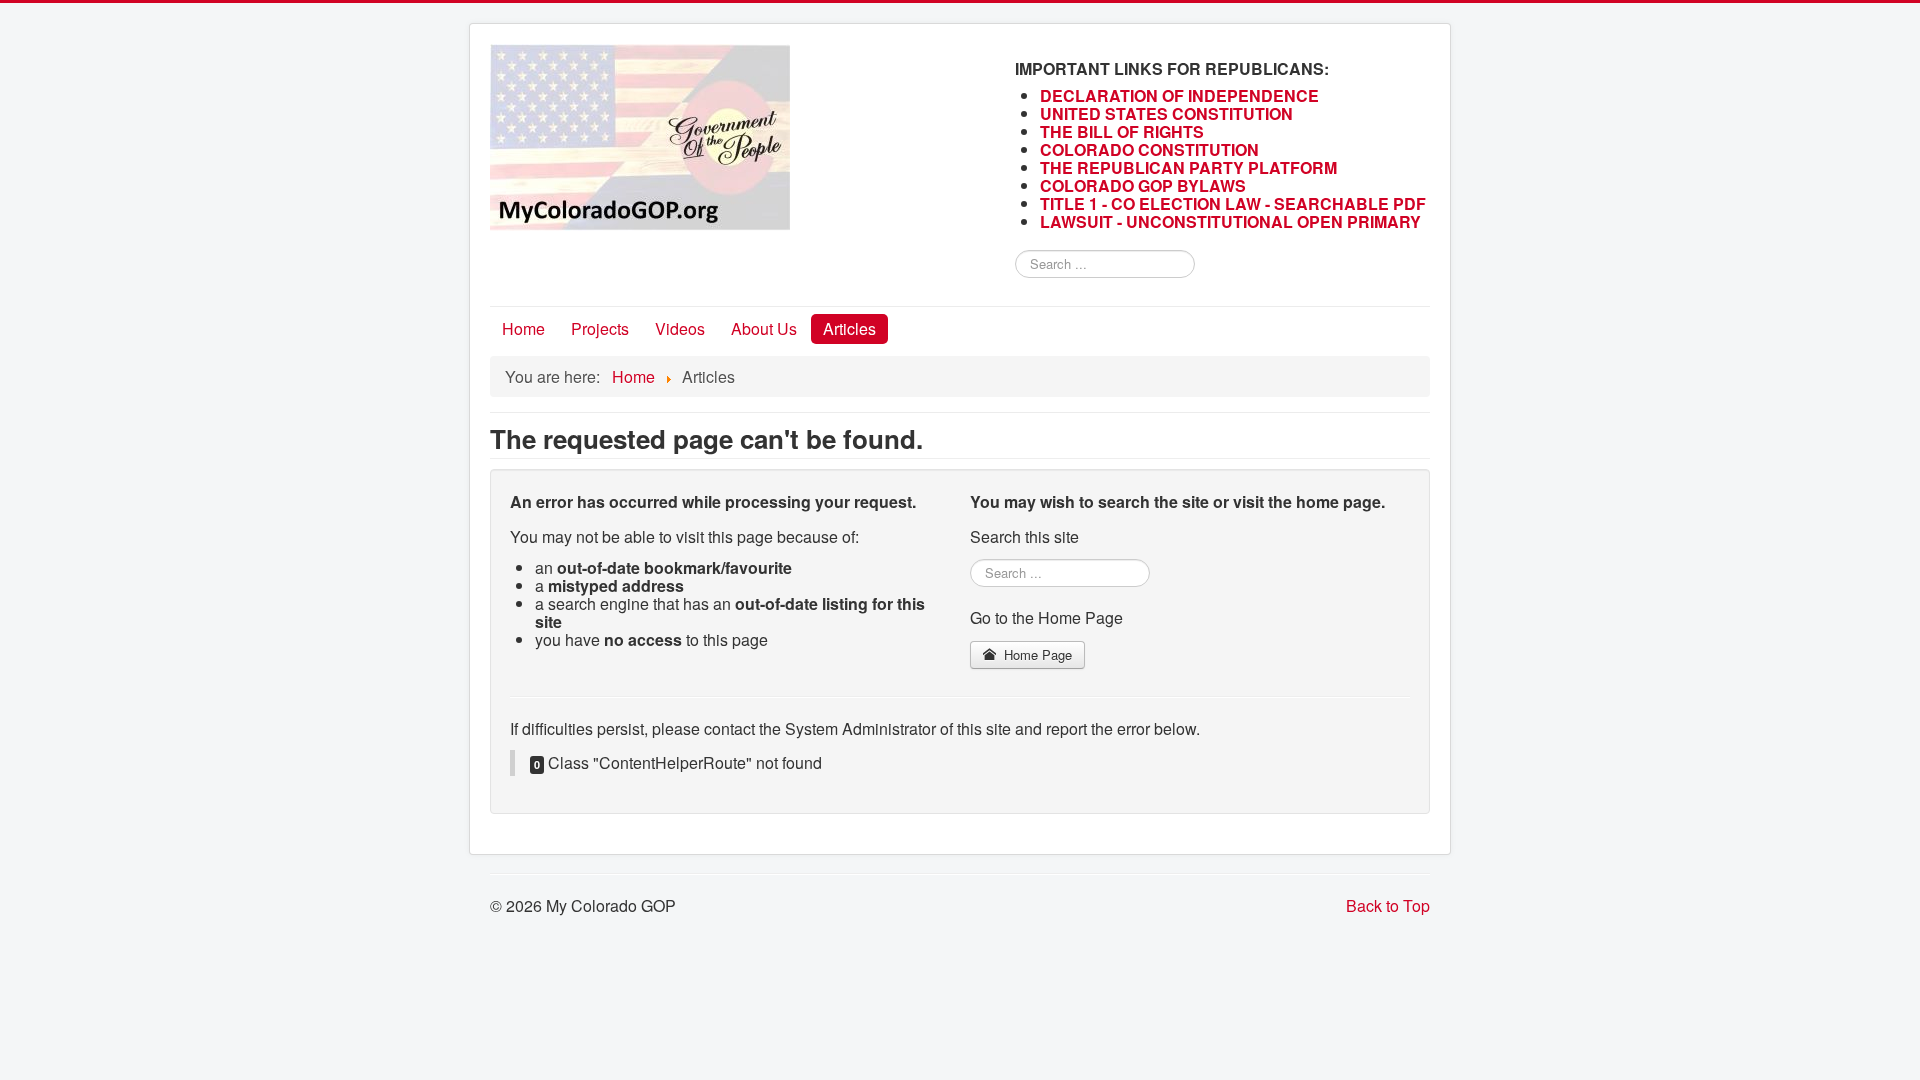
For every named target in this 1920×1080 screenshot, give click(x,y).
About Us (764, 328)
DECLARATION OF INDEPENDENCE (1179, 95)
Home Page (1036, 654)
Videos (680, 328)
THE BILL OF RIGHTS (1122, 131)
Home (523, 328)
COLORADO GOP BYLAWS (1143, 185)
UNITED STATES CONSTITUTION (1166, 113)
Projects (600, 328)
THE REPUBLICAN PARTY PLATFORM (1188, 167)
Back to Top (1388, 905)
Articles (849, 328)
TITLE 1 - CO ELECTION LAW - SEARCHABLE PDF (1235, 203)
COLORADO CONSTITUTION (1149, 149)
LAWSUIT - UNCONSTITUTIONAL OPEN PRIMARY (1232, 221)
